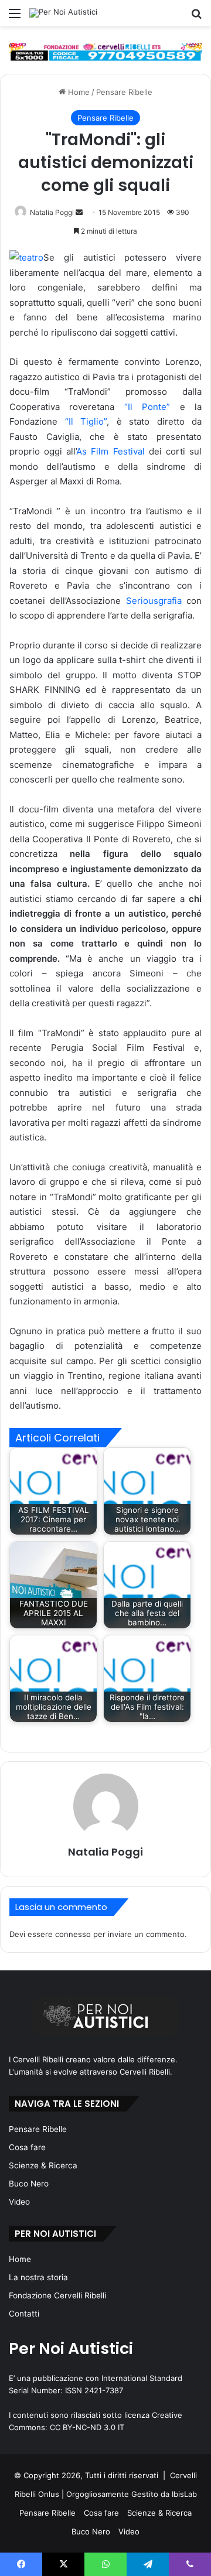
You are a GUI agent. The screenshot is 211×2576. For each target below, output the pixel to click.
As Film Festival (112, 451)
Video (19, 2202)
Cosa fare (27, 2147)
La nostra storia (38, 2277)
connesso (73, 1934)
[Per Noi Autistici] (63, 13)
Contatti (24, 2314)
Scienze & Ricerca (43, 2165)
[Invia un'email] (79, 212)
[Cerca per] (196, 17)
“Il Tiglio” (86, 421)
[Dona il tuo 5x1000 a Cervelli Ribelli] (105, 52)
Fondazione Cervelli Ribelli (57, 2295)
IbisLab (184, 2494)
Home (78, 92)
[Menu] (15, 17)
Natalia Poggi (52, 212)
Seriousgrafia (156, 601)
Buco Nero (29, 2184)
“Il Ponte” (147, 407)
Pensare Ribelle (124, 92)
